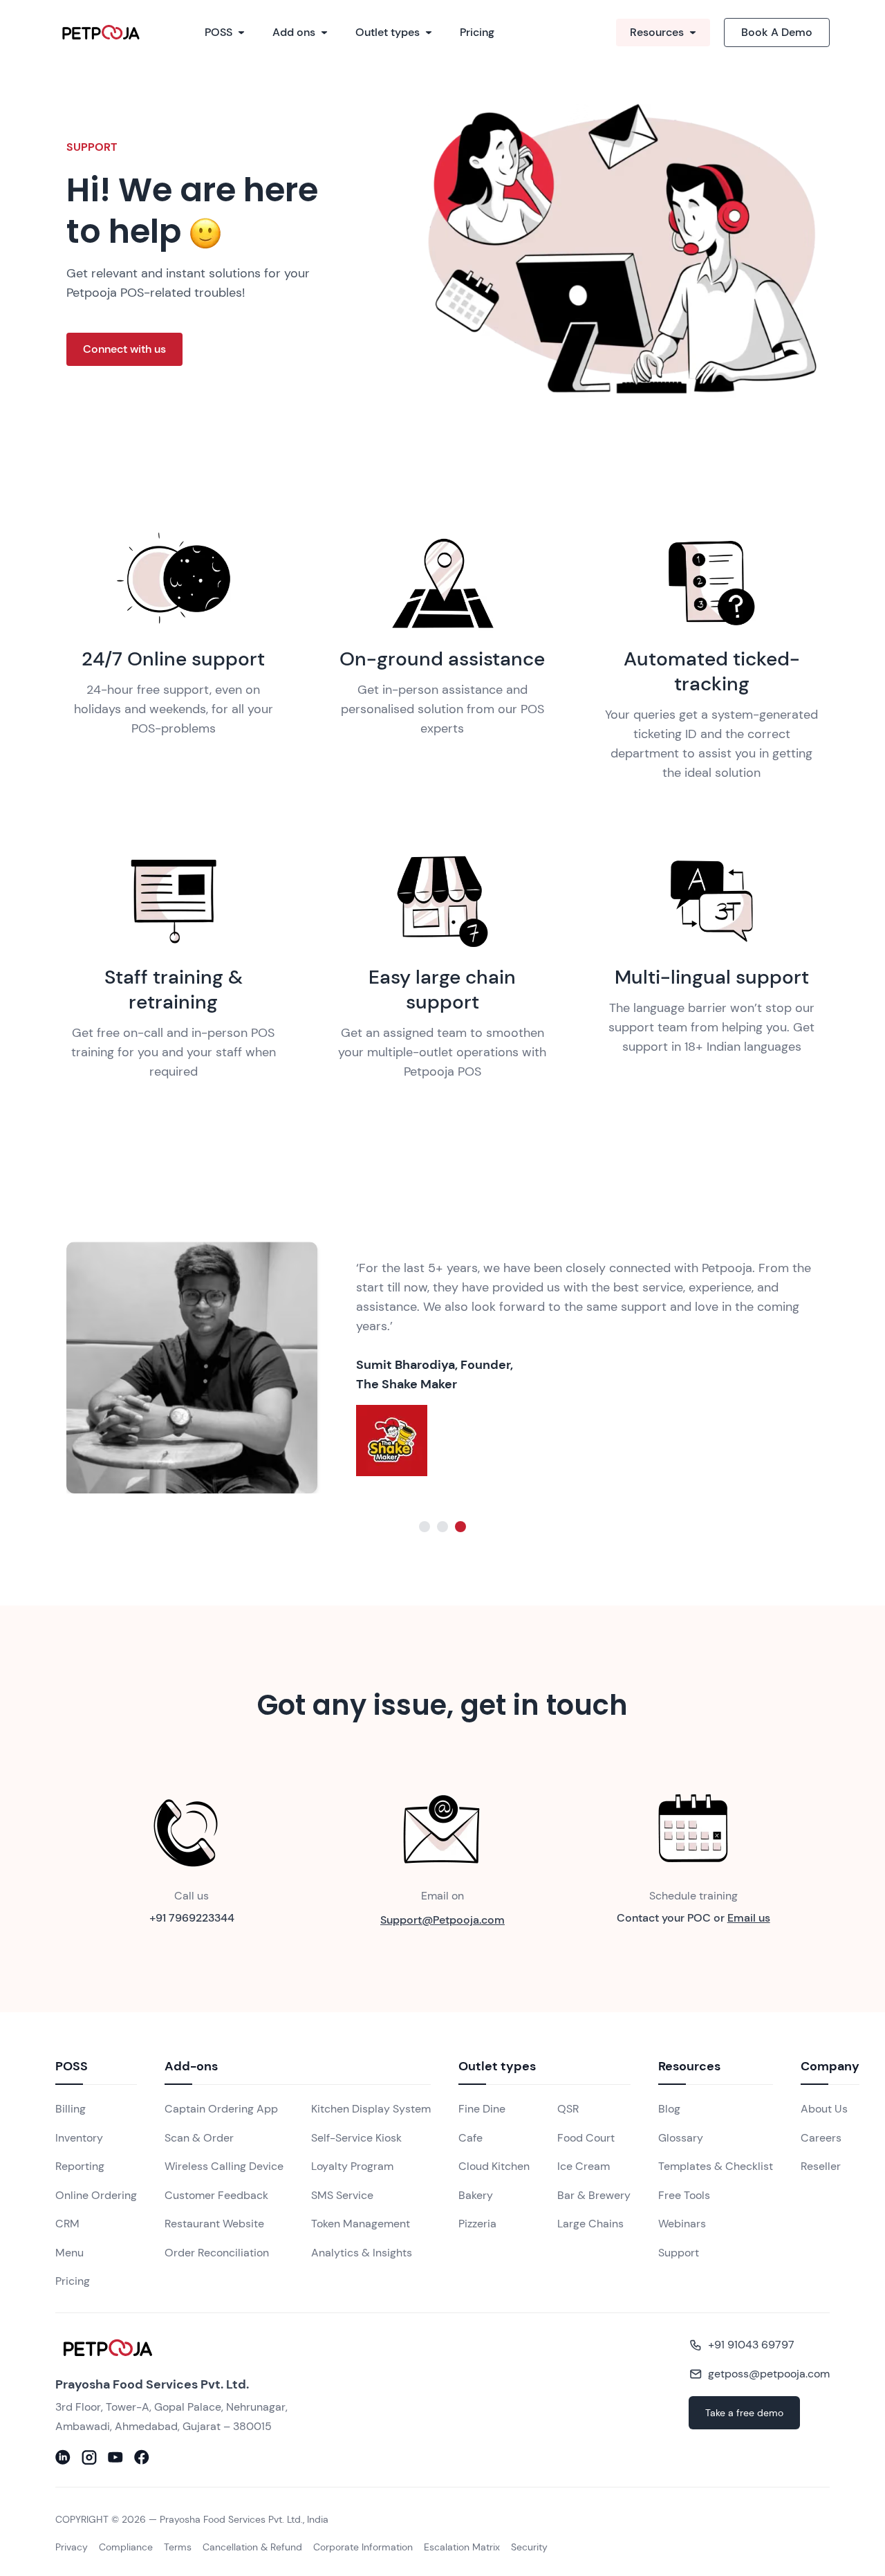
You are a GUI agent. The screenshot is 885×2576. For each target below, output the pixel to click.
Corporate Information (363, 2547)
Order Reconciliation (217, 2253)
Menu (69, 2253)
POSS (218, 32)
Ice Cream (584, 2166)
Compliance (126, 2547)
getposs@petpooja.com (769, 2374)
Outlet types (388, 32)
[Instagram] (89, 2457)
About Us (824, 2109)
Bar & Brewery (594, 2195)
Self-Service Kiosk (356, 2138)
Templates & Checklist (716, 2166)
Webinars (682, 2224)
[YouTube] (115, 2457)
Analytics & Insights (362, 2253)
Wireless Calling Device (224, 2166)
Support (679, 2253)
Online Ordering (96, 2195)
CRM (67, 2224)
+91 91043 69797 (751, 2345)
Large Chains (590, 2224)
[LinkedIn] (63, 2457)
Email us (749, 1918)
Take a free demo (744, 2413)
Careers (821, 2138)
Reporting (80, 2166)
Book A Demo (777, 32)
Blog (669, 2109)
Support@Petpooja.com (442, 1920)
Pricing (477, 32)
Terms (178, 2547)
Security (529, 2547)
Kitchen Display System (371, 2109)
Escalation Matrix (462, 2547)
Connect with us (124, 349)
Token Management (361, 2224)
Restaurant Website (214, 2224)
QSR (568, 2109)
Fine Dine (482, 2109)
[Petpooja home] (188, 2348)
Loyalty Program (352, 2166)
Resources (657, 32)
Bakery (476, 2195)
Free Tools (684, 2195)
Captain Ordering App (221, 2109)
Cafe (471, 2138)
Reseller (821, 2166)
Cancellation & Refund (252, 2547)
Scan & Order (199, 2138)
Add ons (294, 32)
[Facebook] (142, 2457)
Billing (71, 2109)
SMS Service (342, 2195)
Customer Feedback (216, 2195)
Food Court (586, 2138)
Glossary (681, 2138)
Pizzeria (477, 2224)
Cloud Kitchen (494, 2166)
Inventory (79, 2138)
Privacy (72, 2547)
